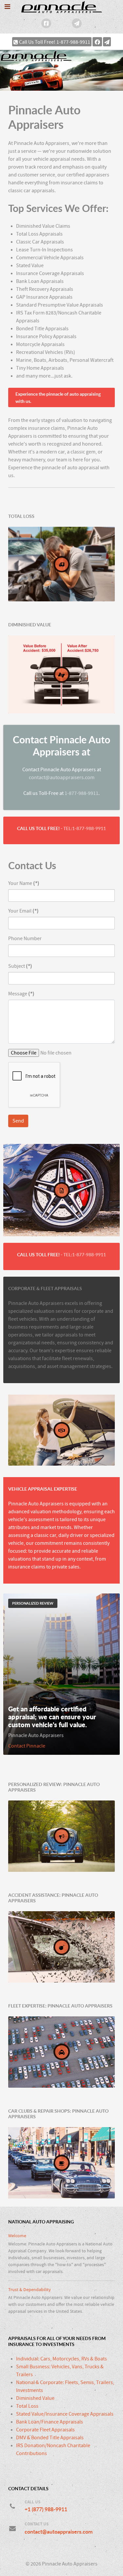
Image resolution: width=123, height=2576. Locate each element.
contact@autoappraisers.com (62, 777)
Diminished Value (35, 2398)
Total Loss (27, 2406)
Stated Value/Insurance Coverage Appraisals (65, 2414)
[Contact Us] (77, 23)
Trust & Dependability (30, 2290)
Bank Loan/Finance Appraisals (50, 2422)
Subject (20, 966)
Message (21, 994)
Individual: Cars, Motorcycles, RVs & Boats (61, 2359)
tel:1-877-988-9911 (85, 828)
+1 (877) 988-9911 (46, 2509)
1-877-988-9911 (82, 793)
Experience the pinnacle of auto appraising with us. (58, 397)
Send (18, 1121)
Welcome (17, 2236)
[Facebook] (46, 23)
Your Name (24, 883)
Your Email (23, 911)
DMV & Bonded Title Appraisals (50, 2438)
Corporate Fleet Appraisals (45, 2430)
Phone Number (25, 939)
